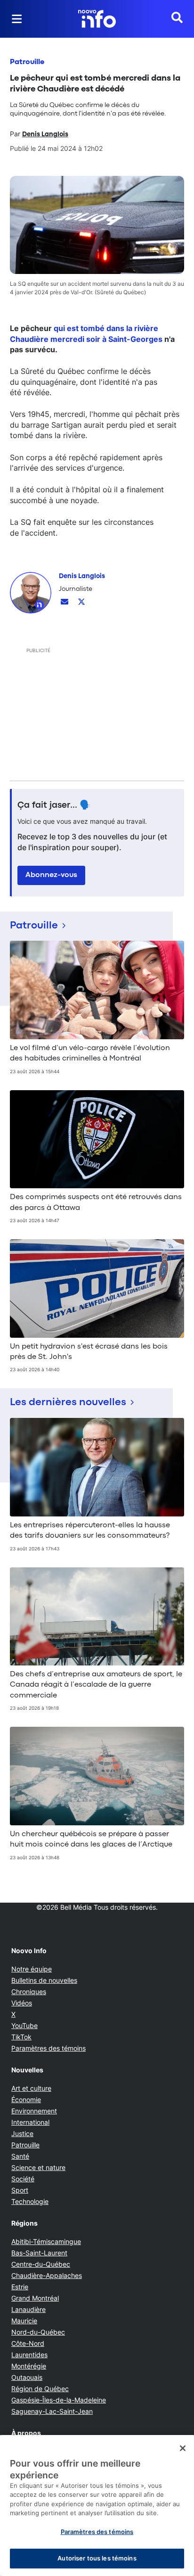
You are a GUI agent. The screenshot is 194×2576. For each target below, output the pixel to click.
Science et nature (38, 2167)
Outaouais (27, 2377)
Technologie (30, 2201)
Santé (20, 2156)
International (30, 2122)
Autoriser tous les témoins (97, 2558)
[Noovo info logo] (97, 19)
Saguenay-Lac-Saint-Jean (52, 2411)
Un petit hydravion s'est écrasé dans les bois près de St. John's (89, 1352)
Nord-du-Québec (38, 2332)
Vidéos (22, 2003)
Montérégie (29, 2366)
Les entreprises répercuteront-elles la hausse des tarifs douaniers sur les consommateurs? (90, 1531)
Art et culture (31, 2088)
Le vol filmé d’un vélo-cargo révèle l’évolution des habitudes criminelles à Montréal (90, 1053)
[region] (97, 2506)
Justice (22, 2133)
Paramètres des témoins (48, 2048)
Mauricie (24, 2321)
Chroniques (29, 1992)
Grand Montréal (35, 2298)
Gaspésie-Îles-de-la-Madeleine (59, 2400)
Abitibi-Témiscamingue (46, 2241)
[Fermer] (183, 2448)
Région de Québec (40, 2389)
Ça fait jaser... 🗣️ (54, 805)
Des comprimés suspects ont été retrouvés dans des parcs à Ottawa (96, 1202)
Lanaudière (28, 2309)
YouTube (24, 2025)
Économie (26, 2100)
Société (23, 2179)
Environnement (34, 2111)
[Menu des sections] (17, 19)
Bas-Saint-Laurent (39, 2253)
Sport (20, 2190)
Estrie (20, 2287)
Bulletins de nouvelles (44, 1980)
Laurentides (29, 2355)
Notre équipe (32, 1969)
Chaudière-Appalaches (47, 2275)
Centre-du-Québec (41, 2264)
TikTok (21, 2037)
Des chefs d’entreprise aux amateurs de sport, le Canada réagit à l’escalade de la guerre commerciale (96, 1685)
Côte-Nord (28, 2343)
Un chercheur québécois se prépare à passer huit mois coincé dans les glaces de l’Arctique (91, 1839)
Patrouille (27, 62)
